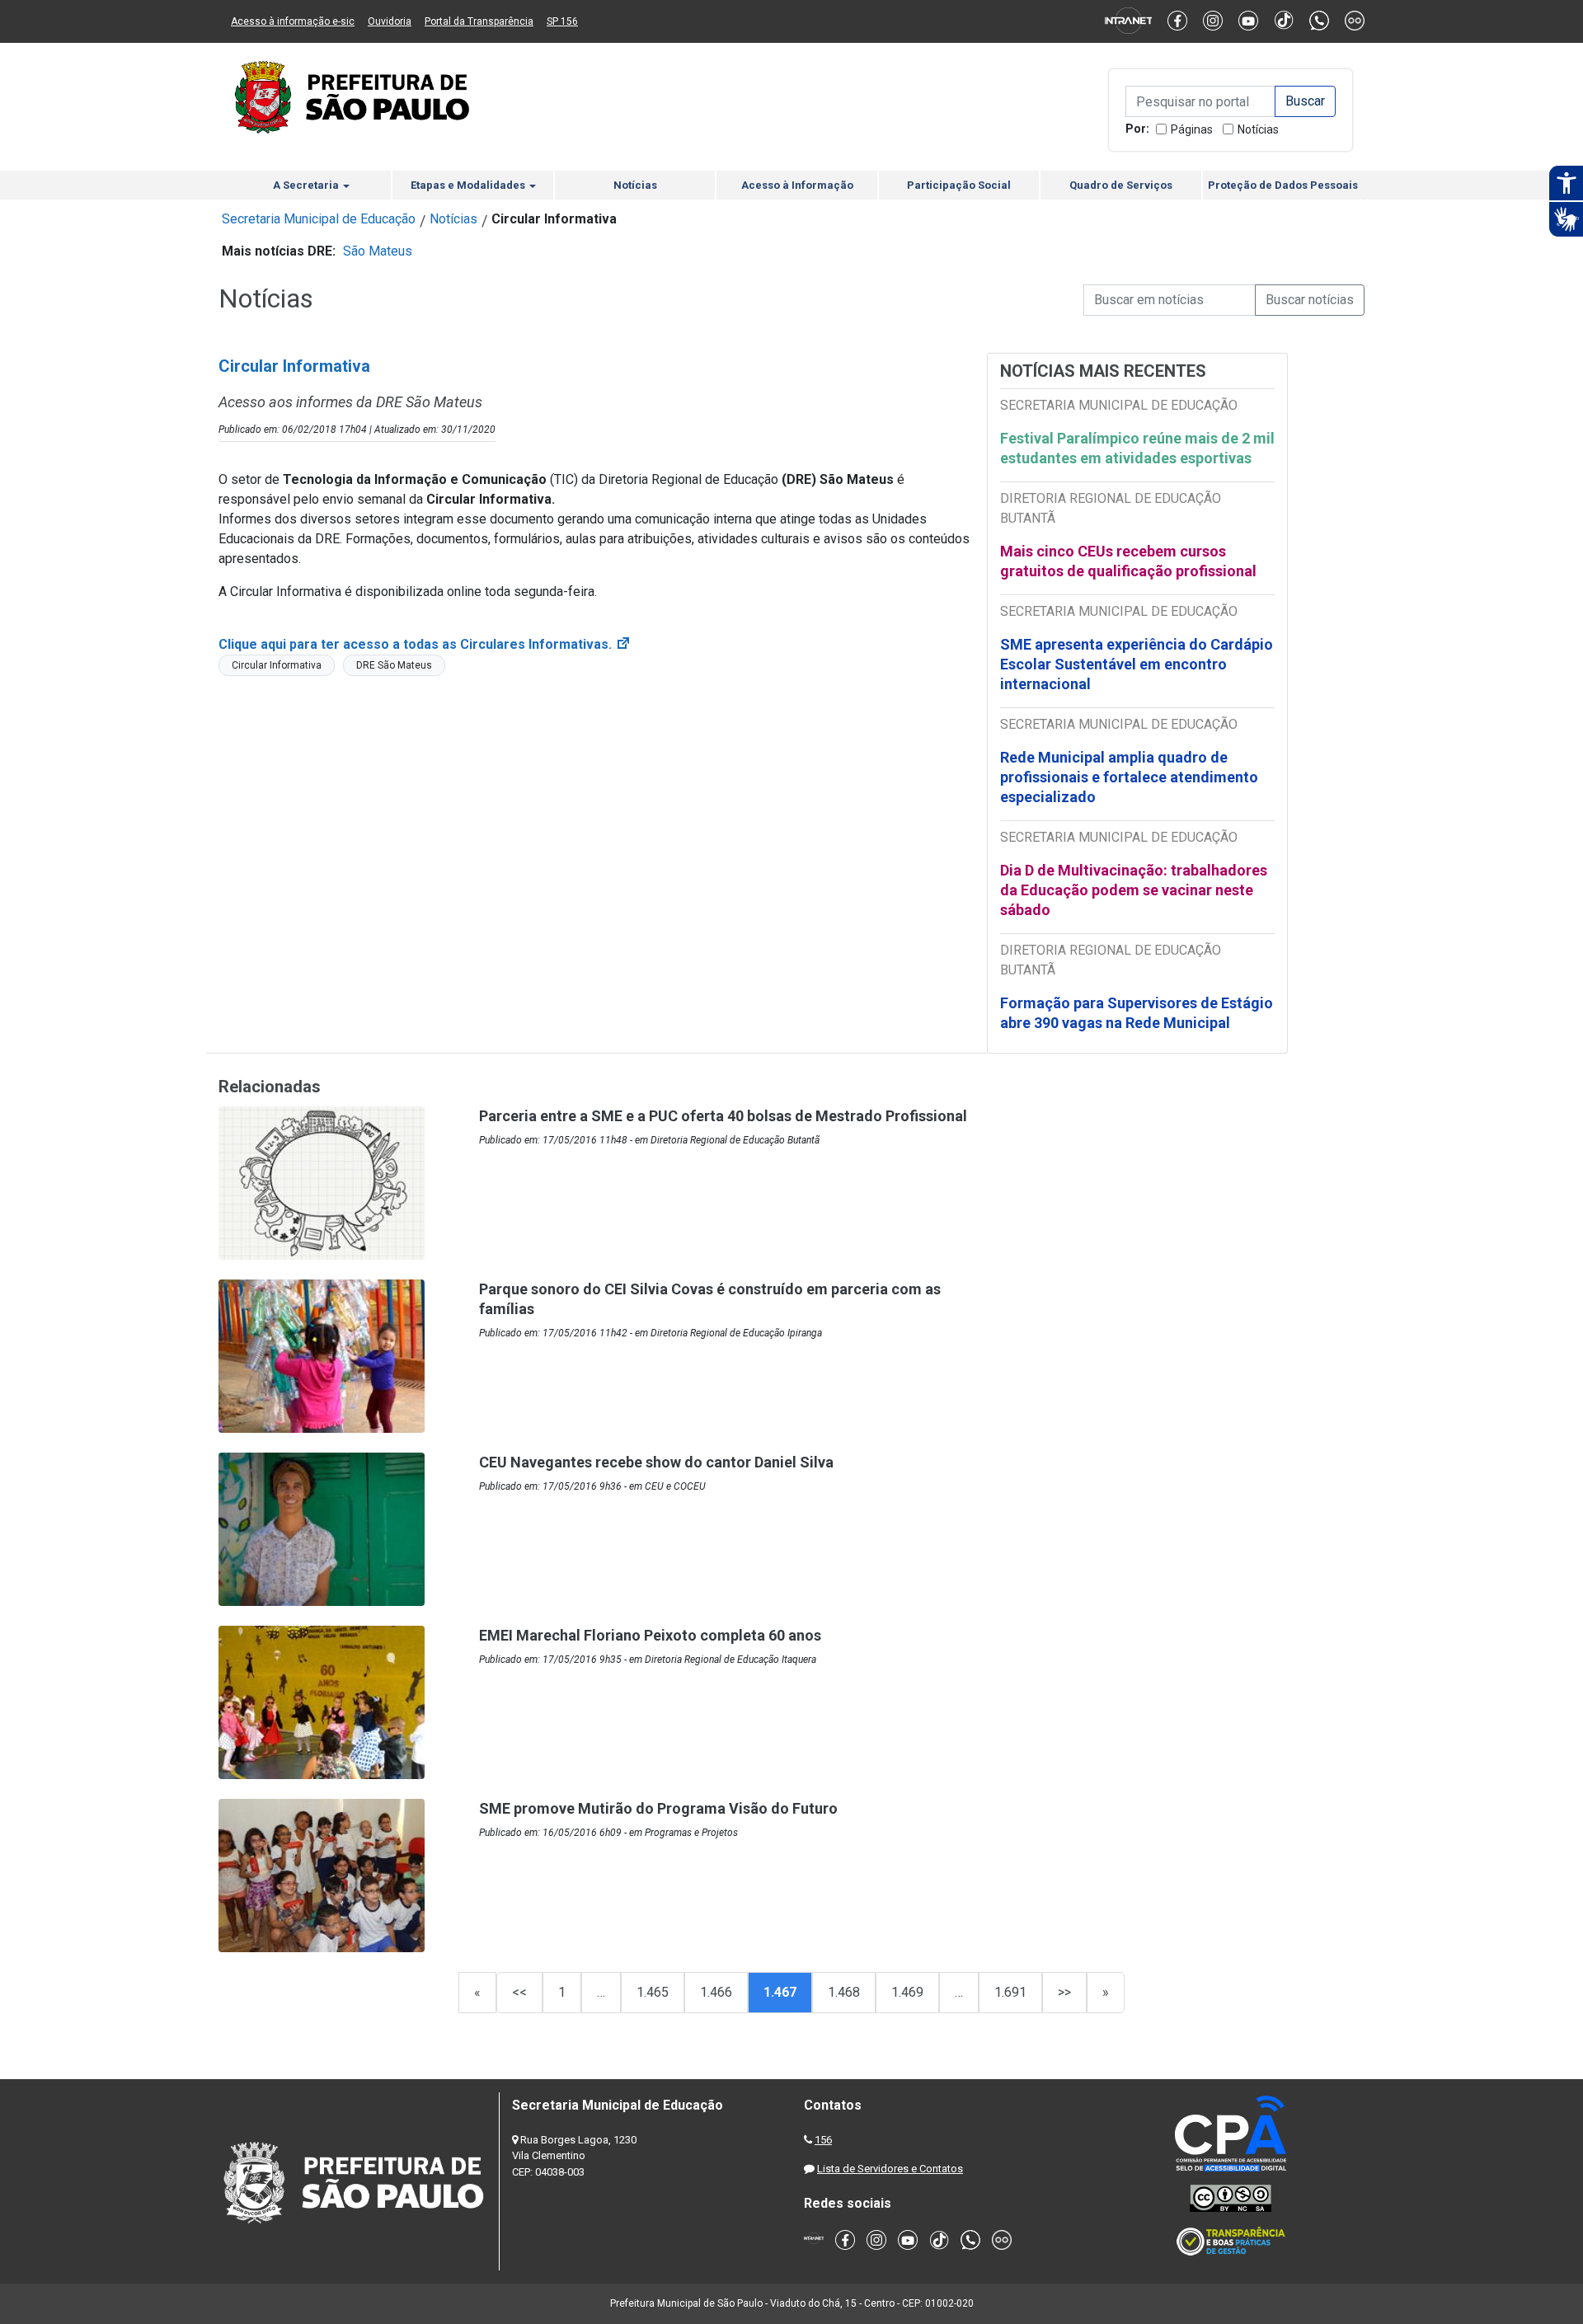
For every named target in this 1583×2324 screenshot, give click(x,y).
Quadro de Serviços (1121, 185)
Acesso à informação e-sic (293, 21)
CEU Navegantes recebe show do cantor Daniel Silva (656, 1462)
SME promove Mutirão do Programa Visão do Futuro (658, 1808)
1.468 (844, 1992)
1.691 (1010, 1992)
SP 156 (562, 21)
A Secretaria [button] (307, 185)
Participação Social (959, 185)
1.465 (653, 1992)
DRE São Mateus (394, 665)
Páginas (1192, 129)
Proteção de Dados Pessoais (1283, 185)
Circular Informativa (277, 665)
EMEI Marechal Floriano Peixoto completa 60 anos (650, 1635)
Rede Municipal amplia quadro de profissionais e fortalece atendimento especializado (1129, 777)
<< (519, 1992)
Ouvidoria (390, 21)
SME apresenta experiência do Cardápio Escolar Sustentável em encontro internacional (1137, 664)
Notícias (1258, 129)
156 (823, 2140)
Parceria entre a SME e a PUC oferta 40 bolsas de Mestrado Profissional (723, 1116)
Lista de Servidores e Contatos (890, 2169)
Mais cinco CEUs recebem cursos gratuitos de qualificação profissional (1128, 561)
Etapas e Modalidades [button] (469, 185)
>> (1064, 1992)
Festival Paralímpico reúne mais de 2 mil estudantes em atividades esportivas (1137, 448)
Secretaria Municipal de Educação (319, 219)
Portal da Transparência (479, 21)
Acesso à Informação (797, 185)
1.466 (716, 1992)
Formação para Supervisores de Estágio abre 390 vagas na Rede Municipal (1137, 1013)
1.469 (907, 1992)
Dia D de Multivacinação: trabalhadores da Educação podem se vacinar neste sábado (1134, 890)
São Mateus (378, 251)
